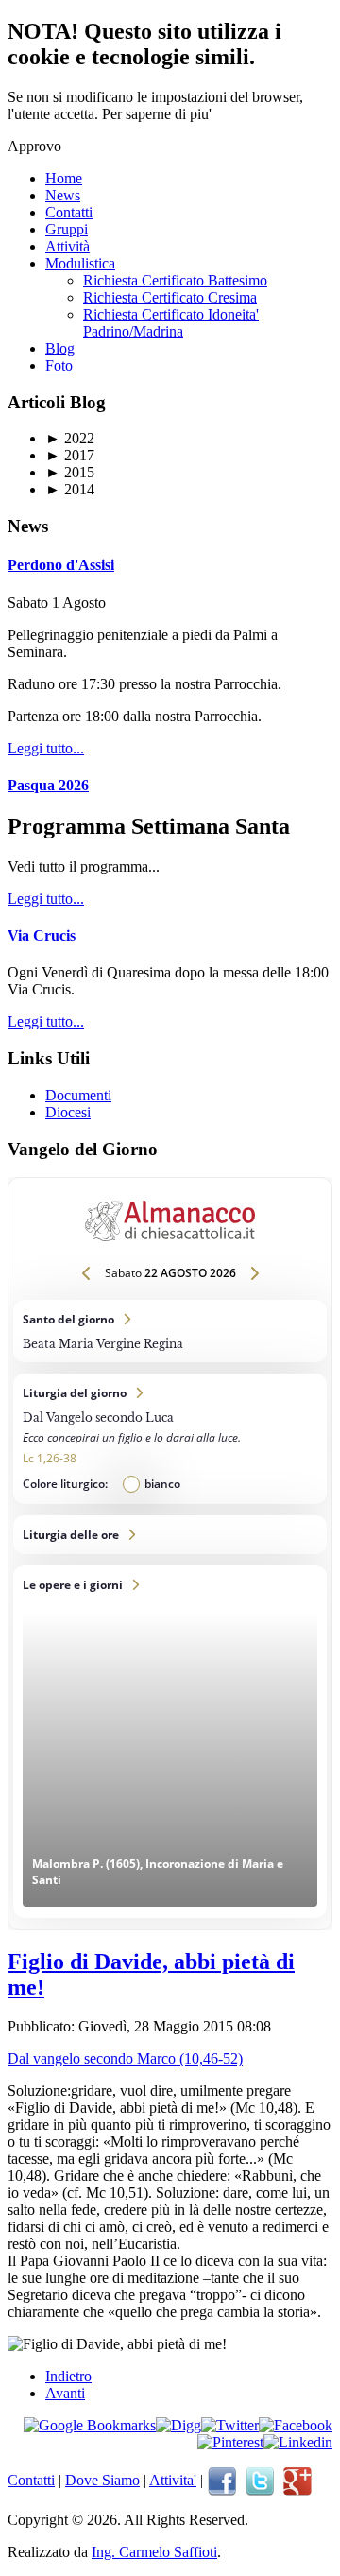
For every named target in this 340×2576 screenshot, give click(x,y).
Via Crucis (42, 935)
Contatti (69, 212)
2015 (70, 472)
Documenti (78, 1095)
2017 (70, 455)
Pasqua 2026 (48, 785)
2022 (70, 438)
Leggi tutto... (46, 748)
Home (64, 178)
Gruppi (67, 229)
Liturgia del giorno (170, 1439)
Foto (59, 365)
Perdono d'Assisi (61, 565)
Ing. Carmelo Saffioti (154, 2552)
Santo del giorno (170, 1331)
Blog (60, 348)
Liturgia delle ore (170, 1535)
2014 (70, 489)
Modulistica (80, 263)
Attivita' (173, 2480)
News (63, 195)
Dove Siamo (102, 2480)
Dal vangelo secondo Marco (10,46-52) (125, 2058)
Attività (68, 246)
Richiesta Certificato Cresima (170, 297)
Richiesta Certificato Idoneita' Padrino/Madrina (171, 323)
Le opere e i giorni (170, 1742)
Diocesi (68, 1112)
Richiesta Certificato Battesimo (175, 280)
